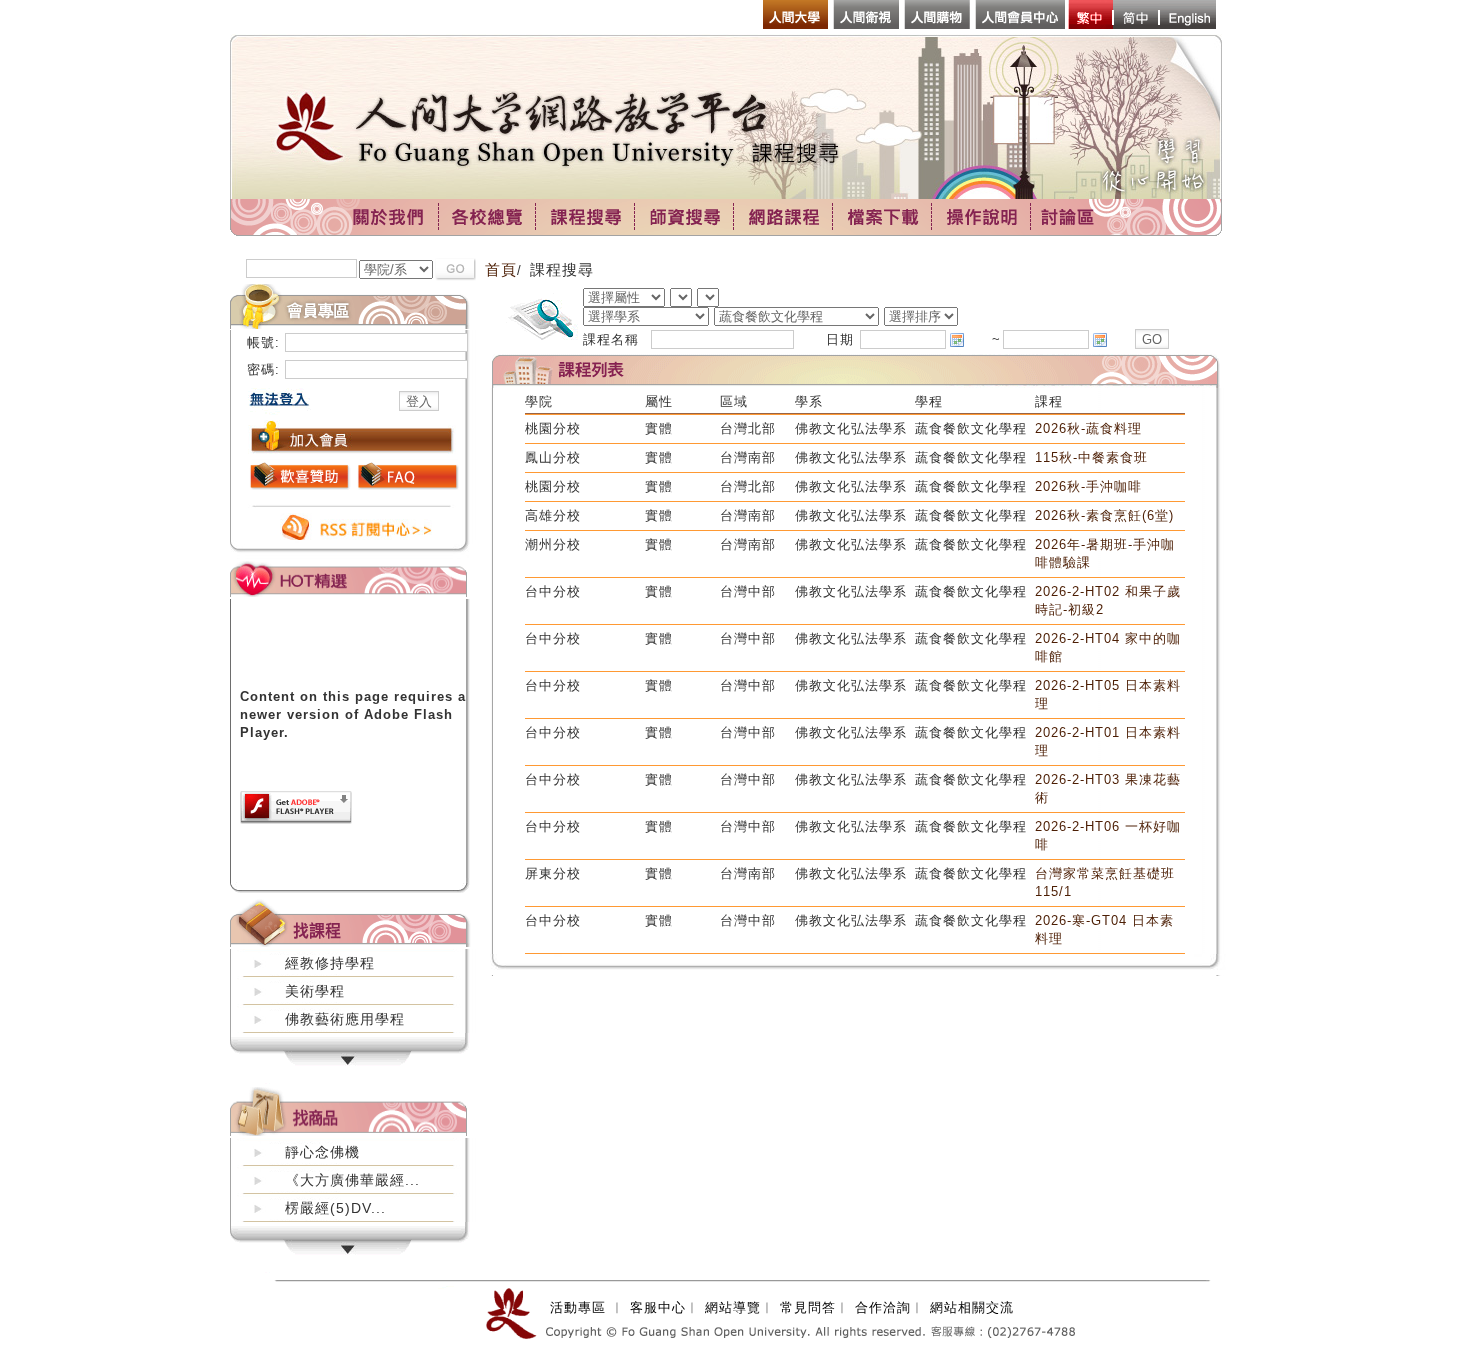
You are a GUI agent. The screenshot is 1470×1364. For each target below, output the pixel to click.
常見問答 (808, 1307)
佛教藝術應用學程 (345, 1019)
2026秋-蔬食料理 (1088, 428)
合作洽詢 (883, 1307)
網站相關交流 (972, 1307)
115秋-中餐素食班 (1091, 457)
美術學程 (315, 991)
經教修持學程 (330, 963)
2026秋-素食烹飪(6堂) (1104, 515)
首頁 (501, 269)
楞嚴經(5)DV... (335, 1208)
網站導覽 (733, 1307)
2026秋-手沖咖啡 (1088, 486)
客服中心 (658, 1307)
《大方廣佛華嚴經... (352, 1180)
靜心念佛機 (322, 1152)
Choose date (957, 340)
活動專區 (578, 1307)
